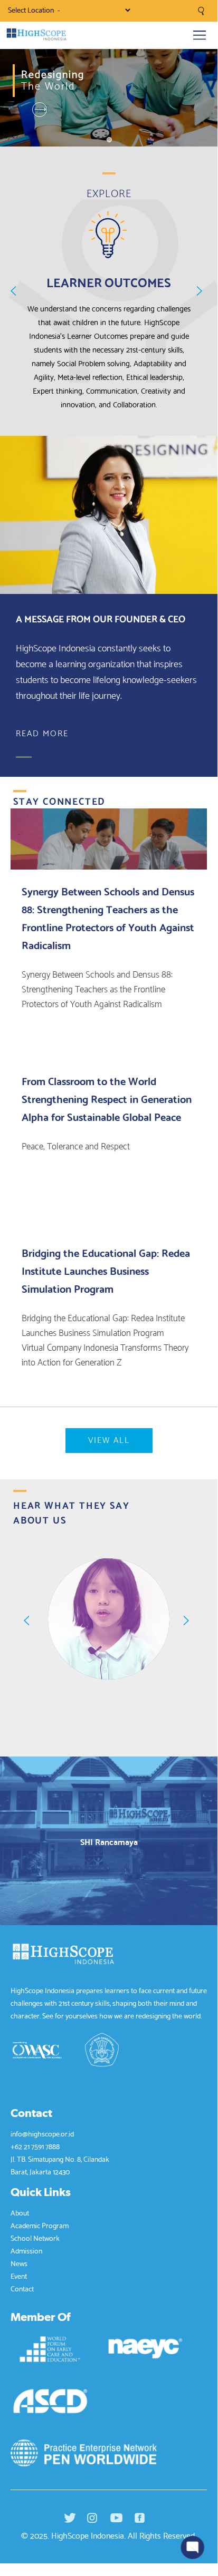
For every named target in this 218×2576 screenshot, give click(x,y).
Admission (26, 2250)
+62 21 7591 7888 (35, 2146)
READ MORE (42, 734)
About (20, 2212)
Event (19, 2276)
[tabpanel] (109, 82)
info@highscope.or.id (42, 2133)
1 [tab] (109, 139)
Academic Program (40, 2225)
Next (202, 291)
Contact (22, 2288)
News (19, 2263)
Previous (16, 291)
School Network (35, 2238)
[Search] (201, 9)
